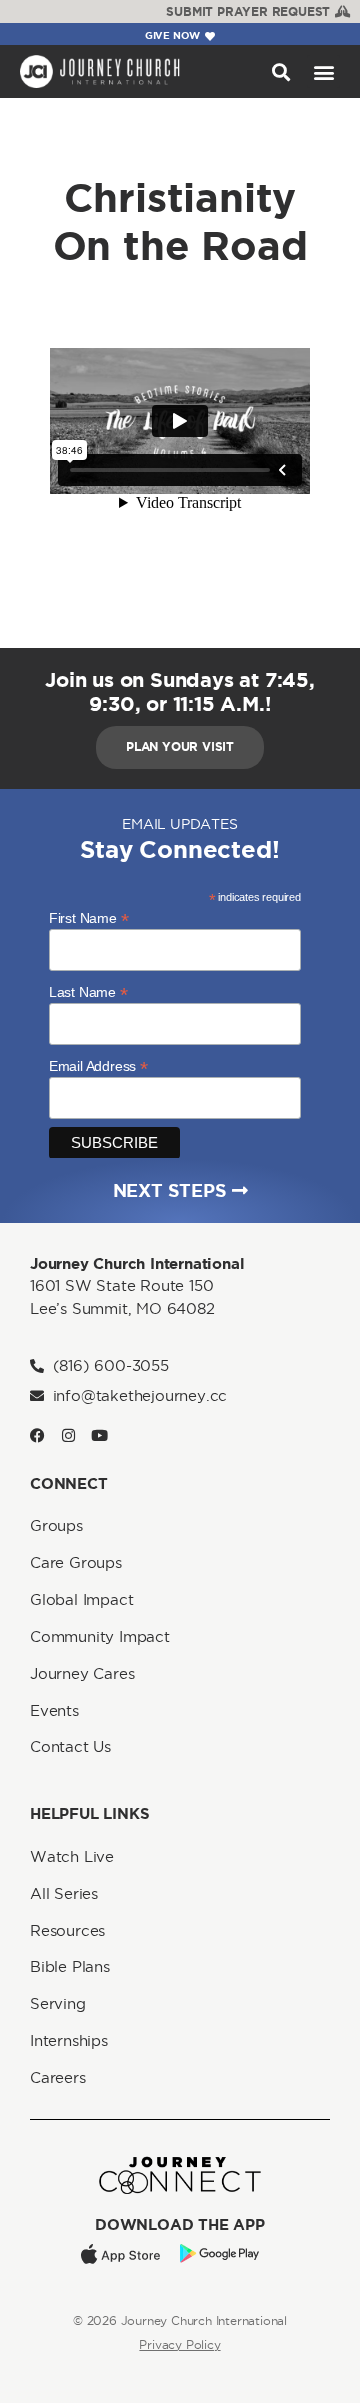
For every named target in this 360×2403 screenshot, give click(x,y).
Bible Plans (70, 1966)
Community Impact (100, 1636)
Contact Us (70, 1746)
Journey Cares (82, 1673)
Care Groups (76, 1562)
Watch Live (72, 1856)
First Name (89, 917)
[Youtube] (99, 1435)
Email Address (98, 1065)
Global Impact (81, 1599)
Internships (69, 2040)
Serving (58, 2003)
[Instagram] (68, 1435)
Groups (56, 1525)
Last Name (88, 991)
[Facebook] (37, 1435)
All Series (64, 1893)
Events (54, 1710)
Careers (58, 2077)
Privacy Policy (179, 2344)
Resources (67, 1930)
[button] (280, 71)
